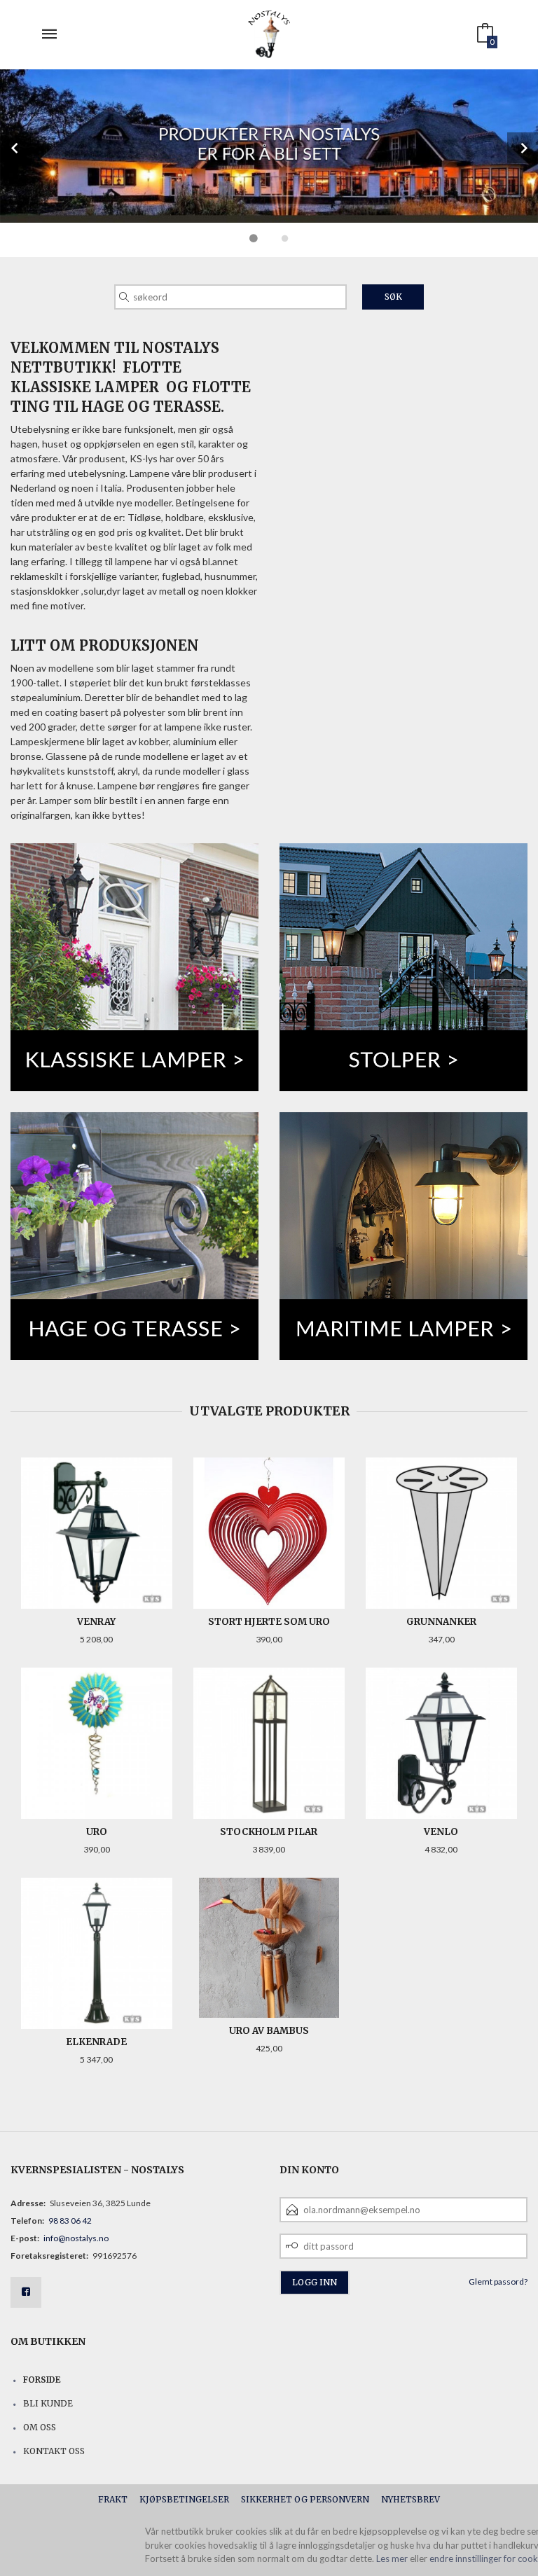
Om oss (40, 2427)
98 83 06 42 (70, 2221)
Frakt (113, 2499)
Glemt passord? (498, 2281)
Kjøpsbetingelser (184, 2499)
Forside (42, 2380)
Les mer (392, 2558)
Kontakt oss (54, 2451)
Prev (15, 148)
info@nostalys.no (76, 2238)
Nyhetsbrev (411, 2499)
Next (523, 148)
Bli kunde (48, 2403)
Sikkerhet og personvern (305, 2499)
